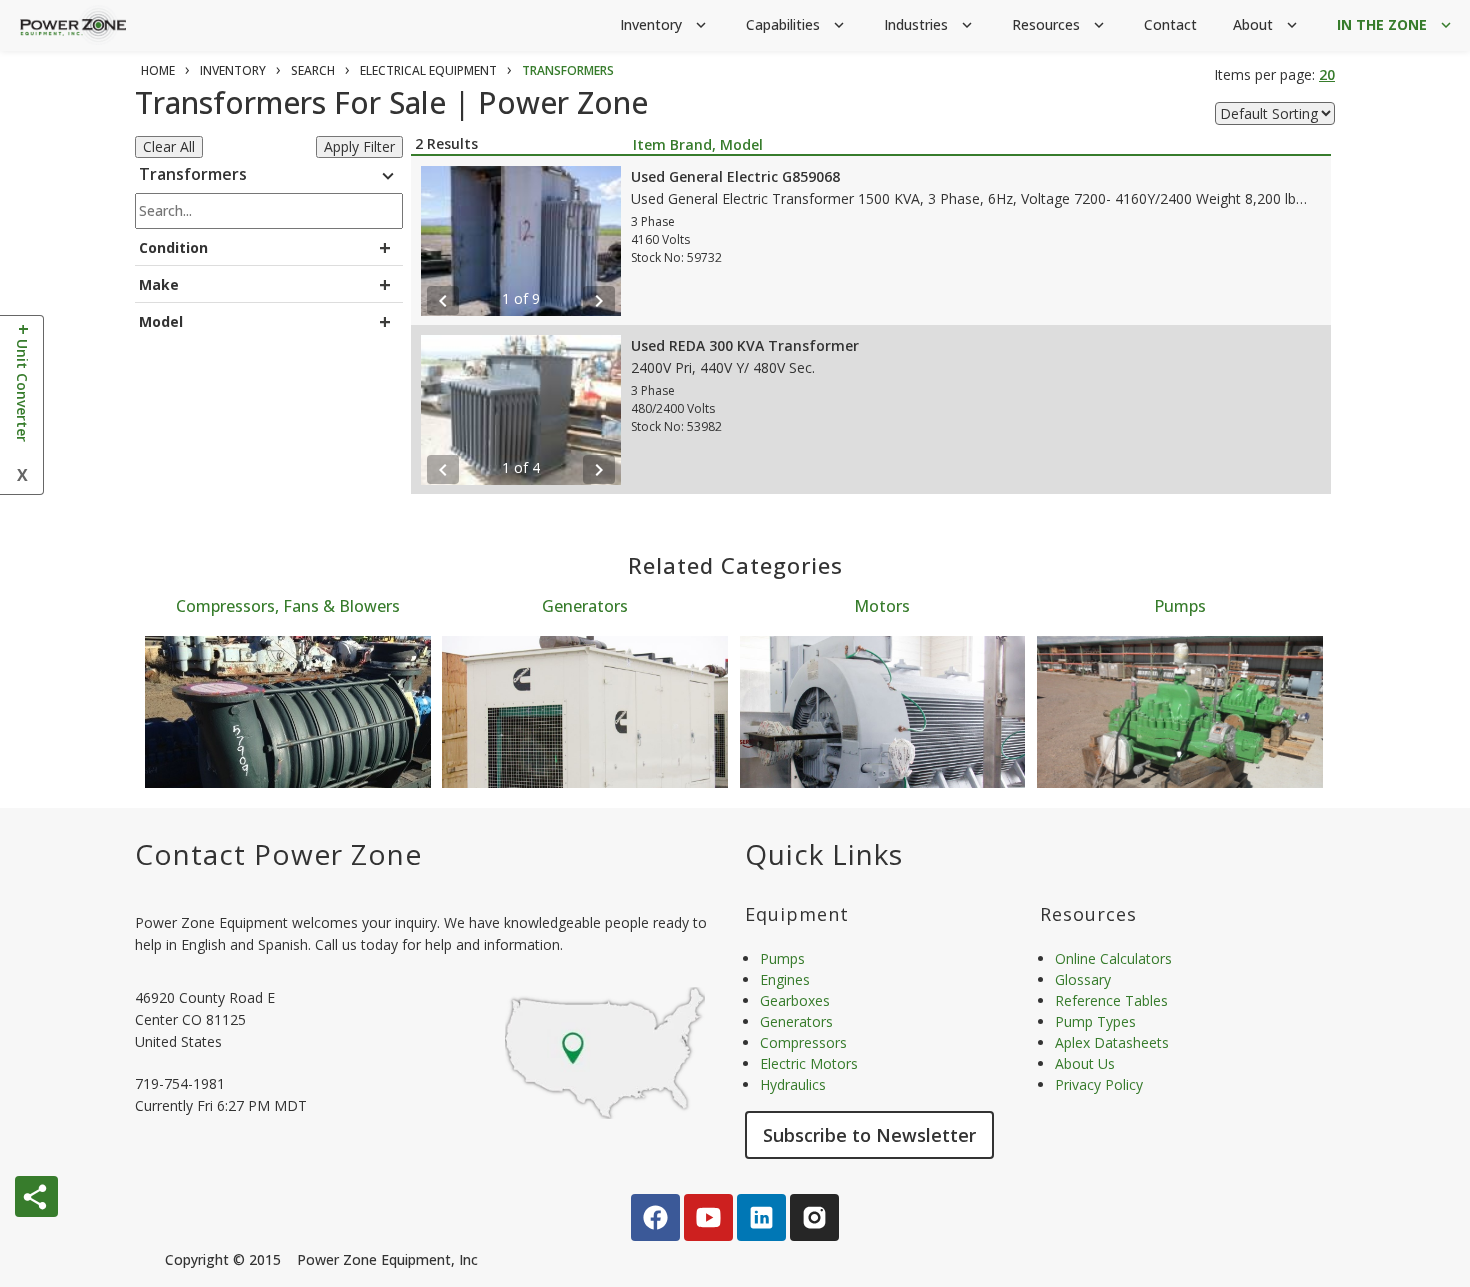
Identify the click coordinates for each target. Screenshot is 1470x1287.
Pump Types (1095, 1021)
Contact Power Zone (278, 854)
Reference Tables (1111, 1000)
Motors (882, 606)
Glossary (1083, 979)
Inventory (665, 24)
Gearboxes (795, 1000)
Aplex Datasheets (1112, 1042)
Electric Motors (809, 1063)
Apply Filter (359, 146)
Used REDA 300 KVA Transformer (745, 345)
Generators (585, 606)
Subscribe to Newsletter (869, 1135)
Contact (1170, 24)
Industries (930, 24)
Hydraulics (793, 1084)
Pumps (1180, 606)
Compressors (803, 1042)
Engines (785, 979)
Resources (1060, 24)
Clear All (169, 146)
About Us (1085, 1063)
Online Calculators (1113, 958)
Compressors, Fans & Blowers (288, 606)
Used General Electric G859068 (735, 176)
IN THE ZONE (1396, 24)
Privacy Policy (1099, 1084)
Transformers (269, 176)
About (1267, 24)
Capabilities (797, 24)
